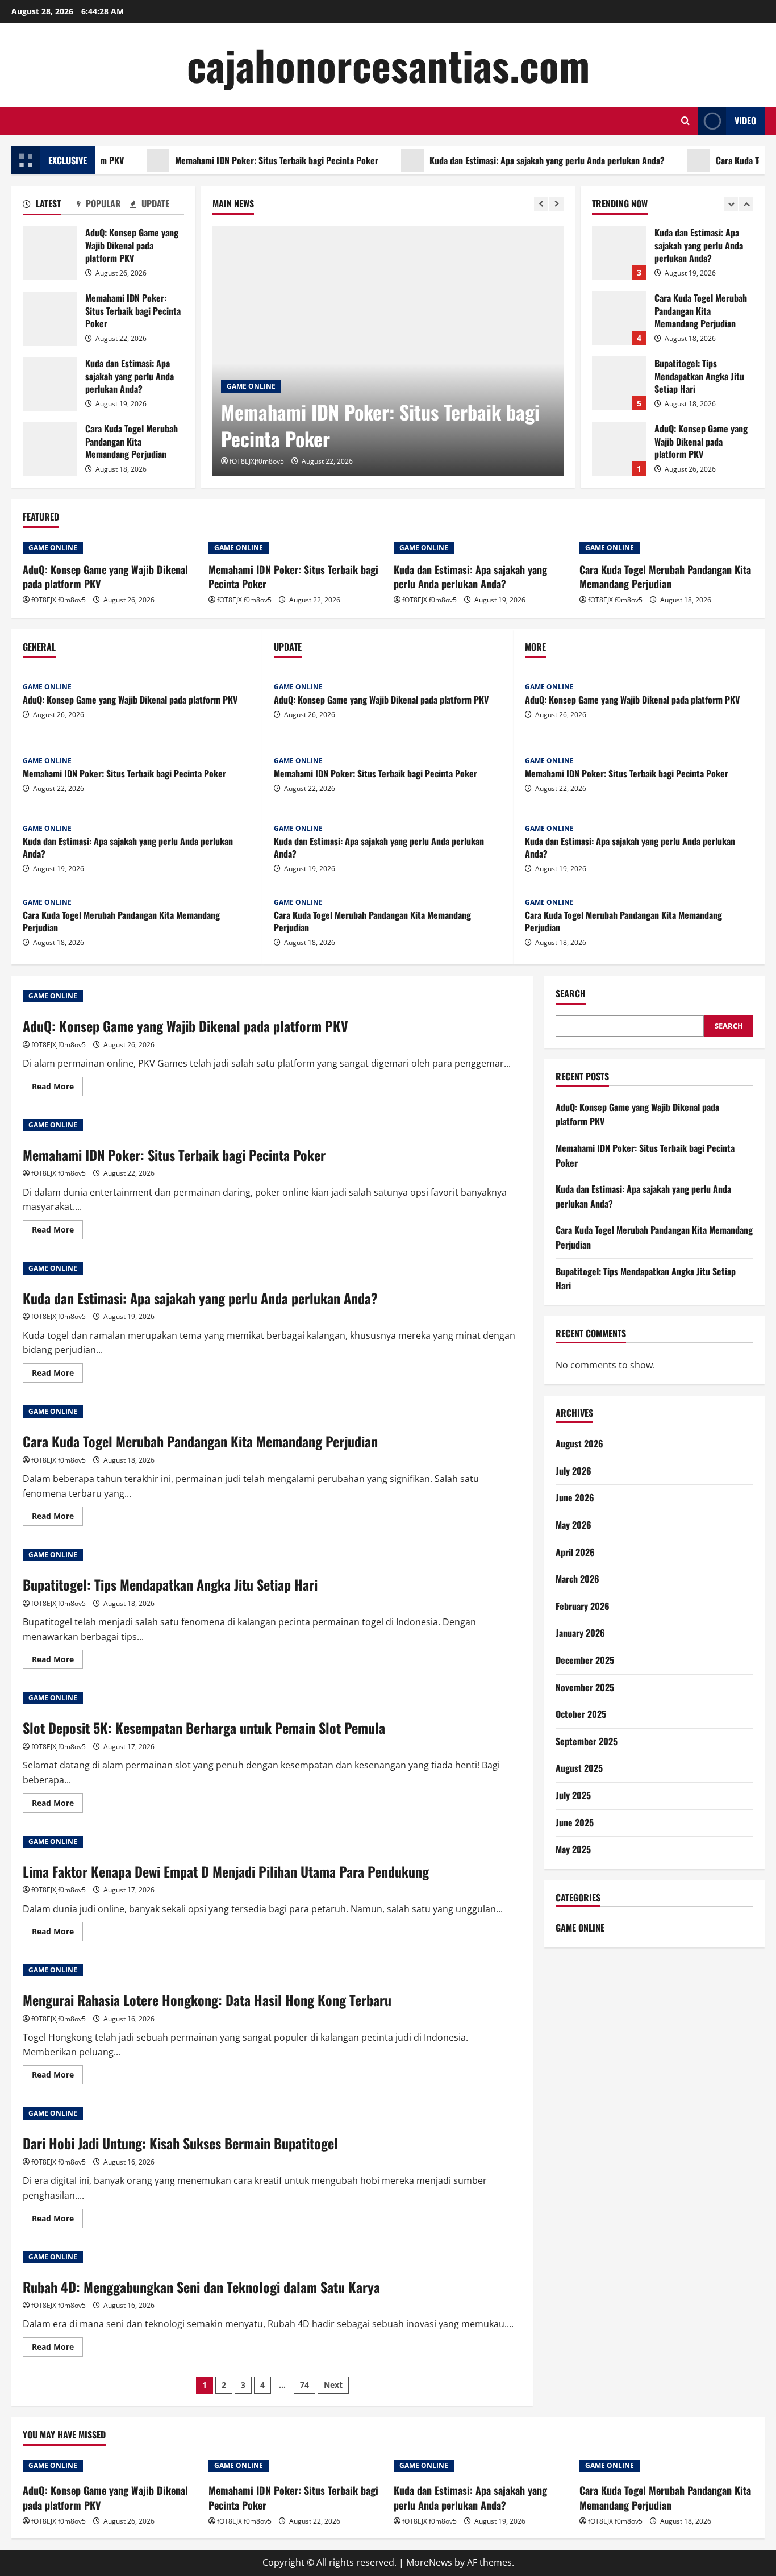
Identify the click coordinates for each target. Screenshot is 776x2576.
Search (571, 994)
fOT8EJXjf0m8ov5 (257, 461)
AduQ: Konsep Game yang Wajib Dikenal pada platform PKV (50, 253)
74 (304, 2385)
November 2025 (585, 1687)
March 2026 (577, 1579)
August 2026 (579, 1444)
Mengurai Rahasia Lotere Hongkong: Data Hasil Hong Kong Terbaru (207, 2000)
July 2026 (573, 1471)
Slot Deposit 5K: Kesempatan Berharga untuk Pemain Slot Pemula (204, 1728)
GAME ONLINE (251, 386)
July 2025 (573, 1795)
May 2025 (573, 1850)
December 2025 (585, 1660)
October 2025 (581, 1714)
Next (333, 2385)
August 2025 (579, 1768)
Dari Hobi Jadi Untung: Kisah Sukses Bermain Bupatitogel (180, 2143)
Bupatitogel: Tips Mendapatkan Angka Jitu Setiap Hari (619, 383)
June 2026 (575, 1498)
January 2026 (580, 1633)
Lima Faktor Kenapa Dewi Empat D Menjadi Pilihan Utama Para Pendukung (226, 1871)
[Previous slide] (541, 204)
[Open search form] (685, 121)
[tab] (50, 206)
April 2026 (575, 1552)
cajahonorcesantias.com (388, 64)
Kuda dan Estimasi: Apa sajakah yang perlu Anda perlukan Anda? (509, 160)
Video (745, 120)
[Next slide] (556, 204)
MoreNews (429, 2562)
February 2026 (583, 1606)
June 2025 (575, 1822)
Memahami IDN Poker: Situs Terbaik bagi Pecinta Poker (239, 160)
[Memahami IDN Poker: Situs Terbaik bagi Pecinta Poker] (388, 351)
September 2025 (587, 1741)
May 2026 (573, 1525)
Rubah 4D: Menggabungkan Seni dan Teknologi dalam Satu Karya (201, 2287)
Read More (57, 1088)
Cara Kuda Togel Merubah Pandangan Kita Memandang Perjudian (50, 449)
